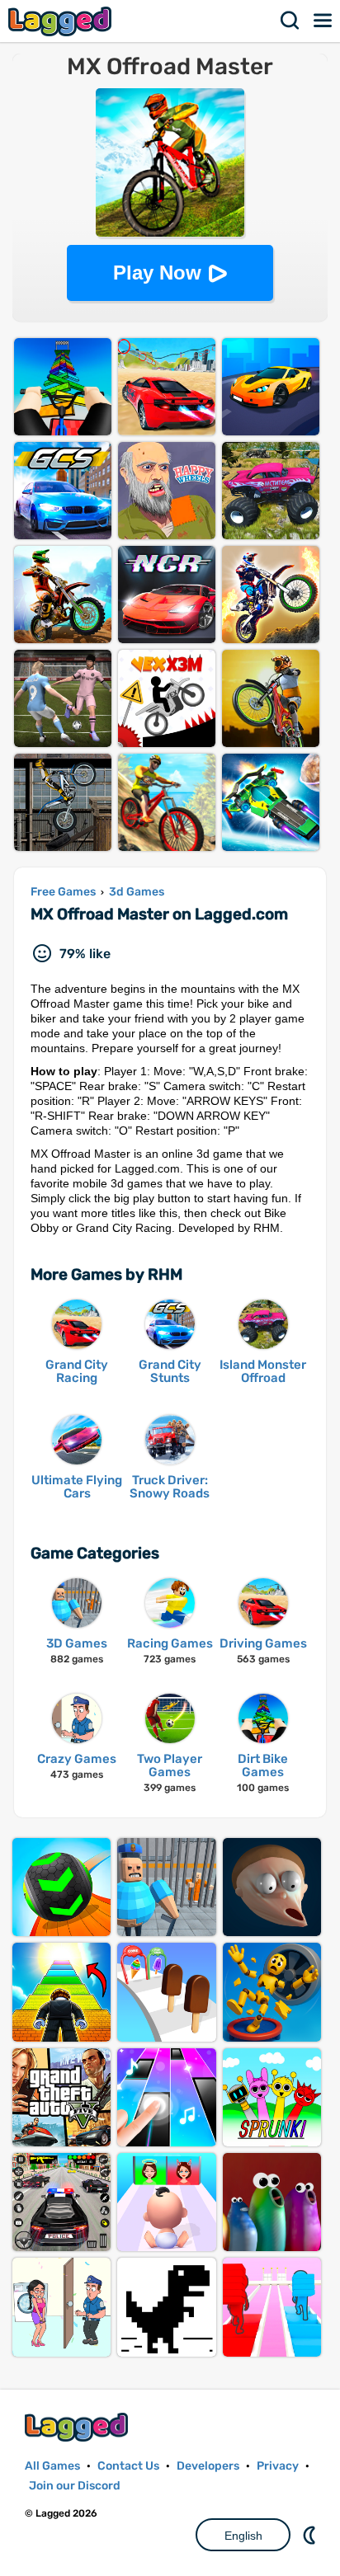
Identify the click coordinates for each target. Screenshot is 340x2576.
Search (290, 21)
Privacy (278, 2466)
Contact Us (128, 2466)
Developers (208, 2466)
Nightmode (311, 2535)
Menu (323, 21)
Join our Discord (75, 2486)
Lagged (62, 21)
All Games (52, 2466)
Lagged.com (78, 2427)
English (243, 2536)
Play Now (157, 273)
